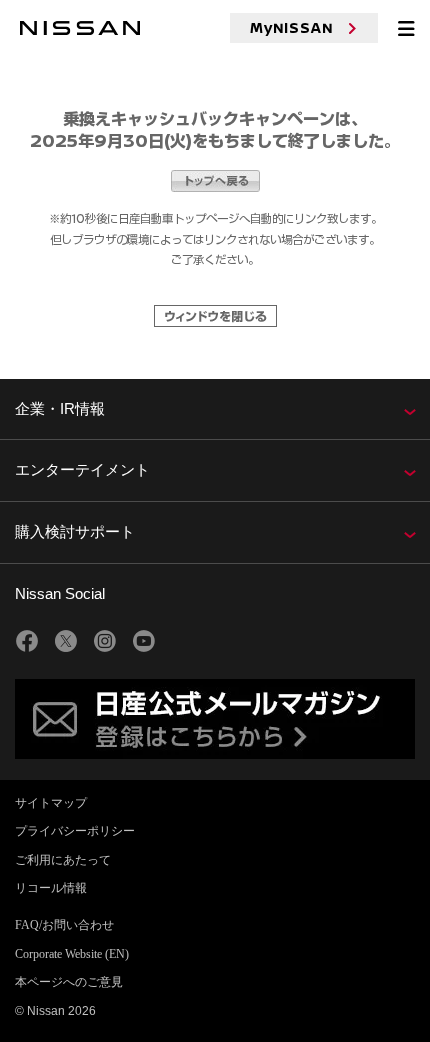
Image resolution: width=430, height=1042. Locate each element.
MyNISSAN (292, 28)
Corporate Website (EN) (72, 954)
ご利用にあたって (63, 860)
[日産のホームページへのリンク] (80, 28)
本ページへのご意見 (69, 982)
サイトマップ (51, 803)
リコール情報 (51, 888)
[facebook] (27, 641)
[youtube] (144, 641)
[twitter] (66, 641)
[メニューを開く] (406, 28)
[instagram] (105, 641)
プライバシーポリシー (75, 831)
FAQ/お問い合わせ (64, 925)
